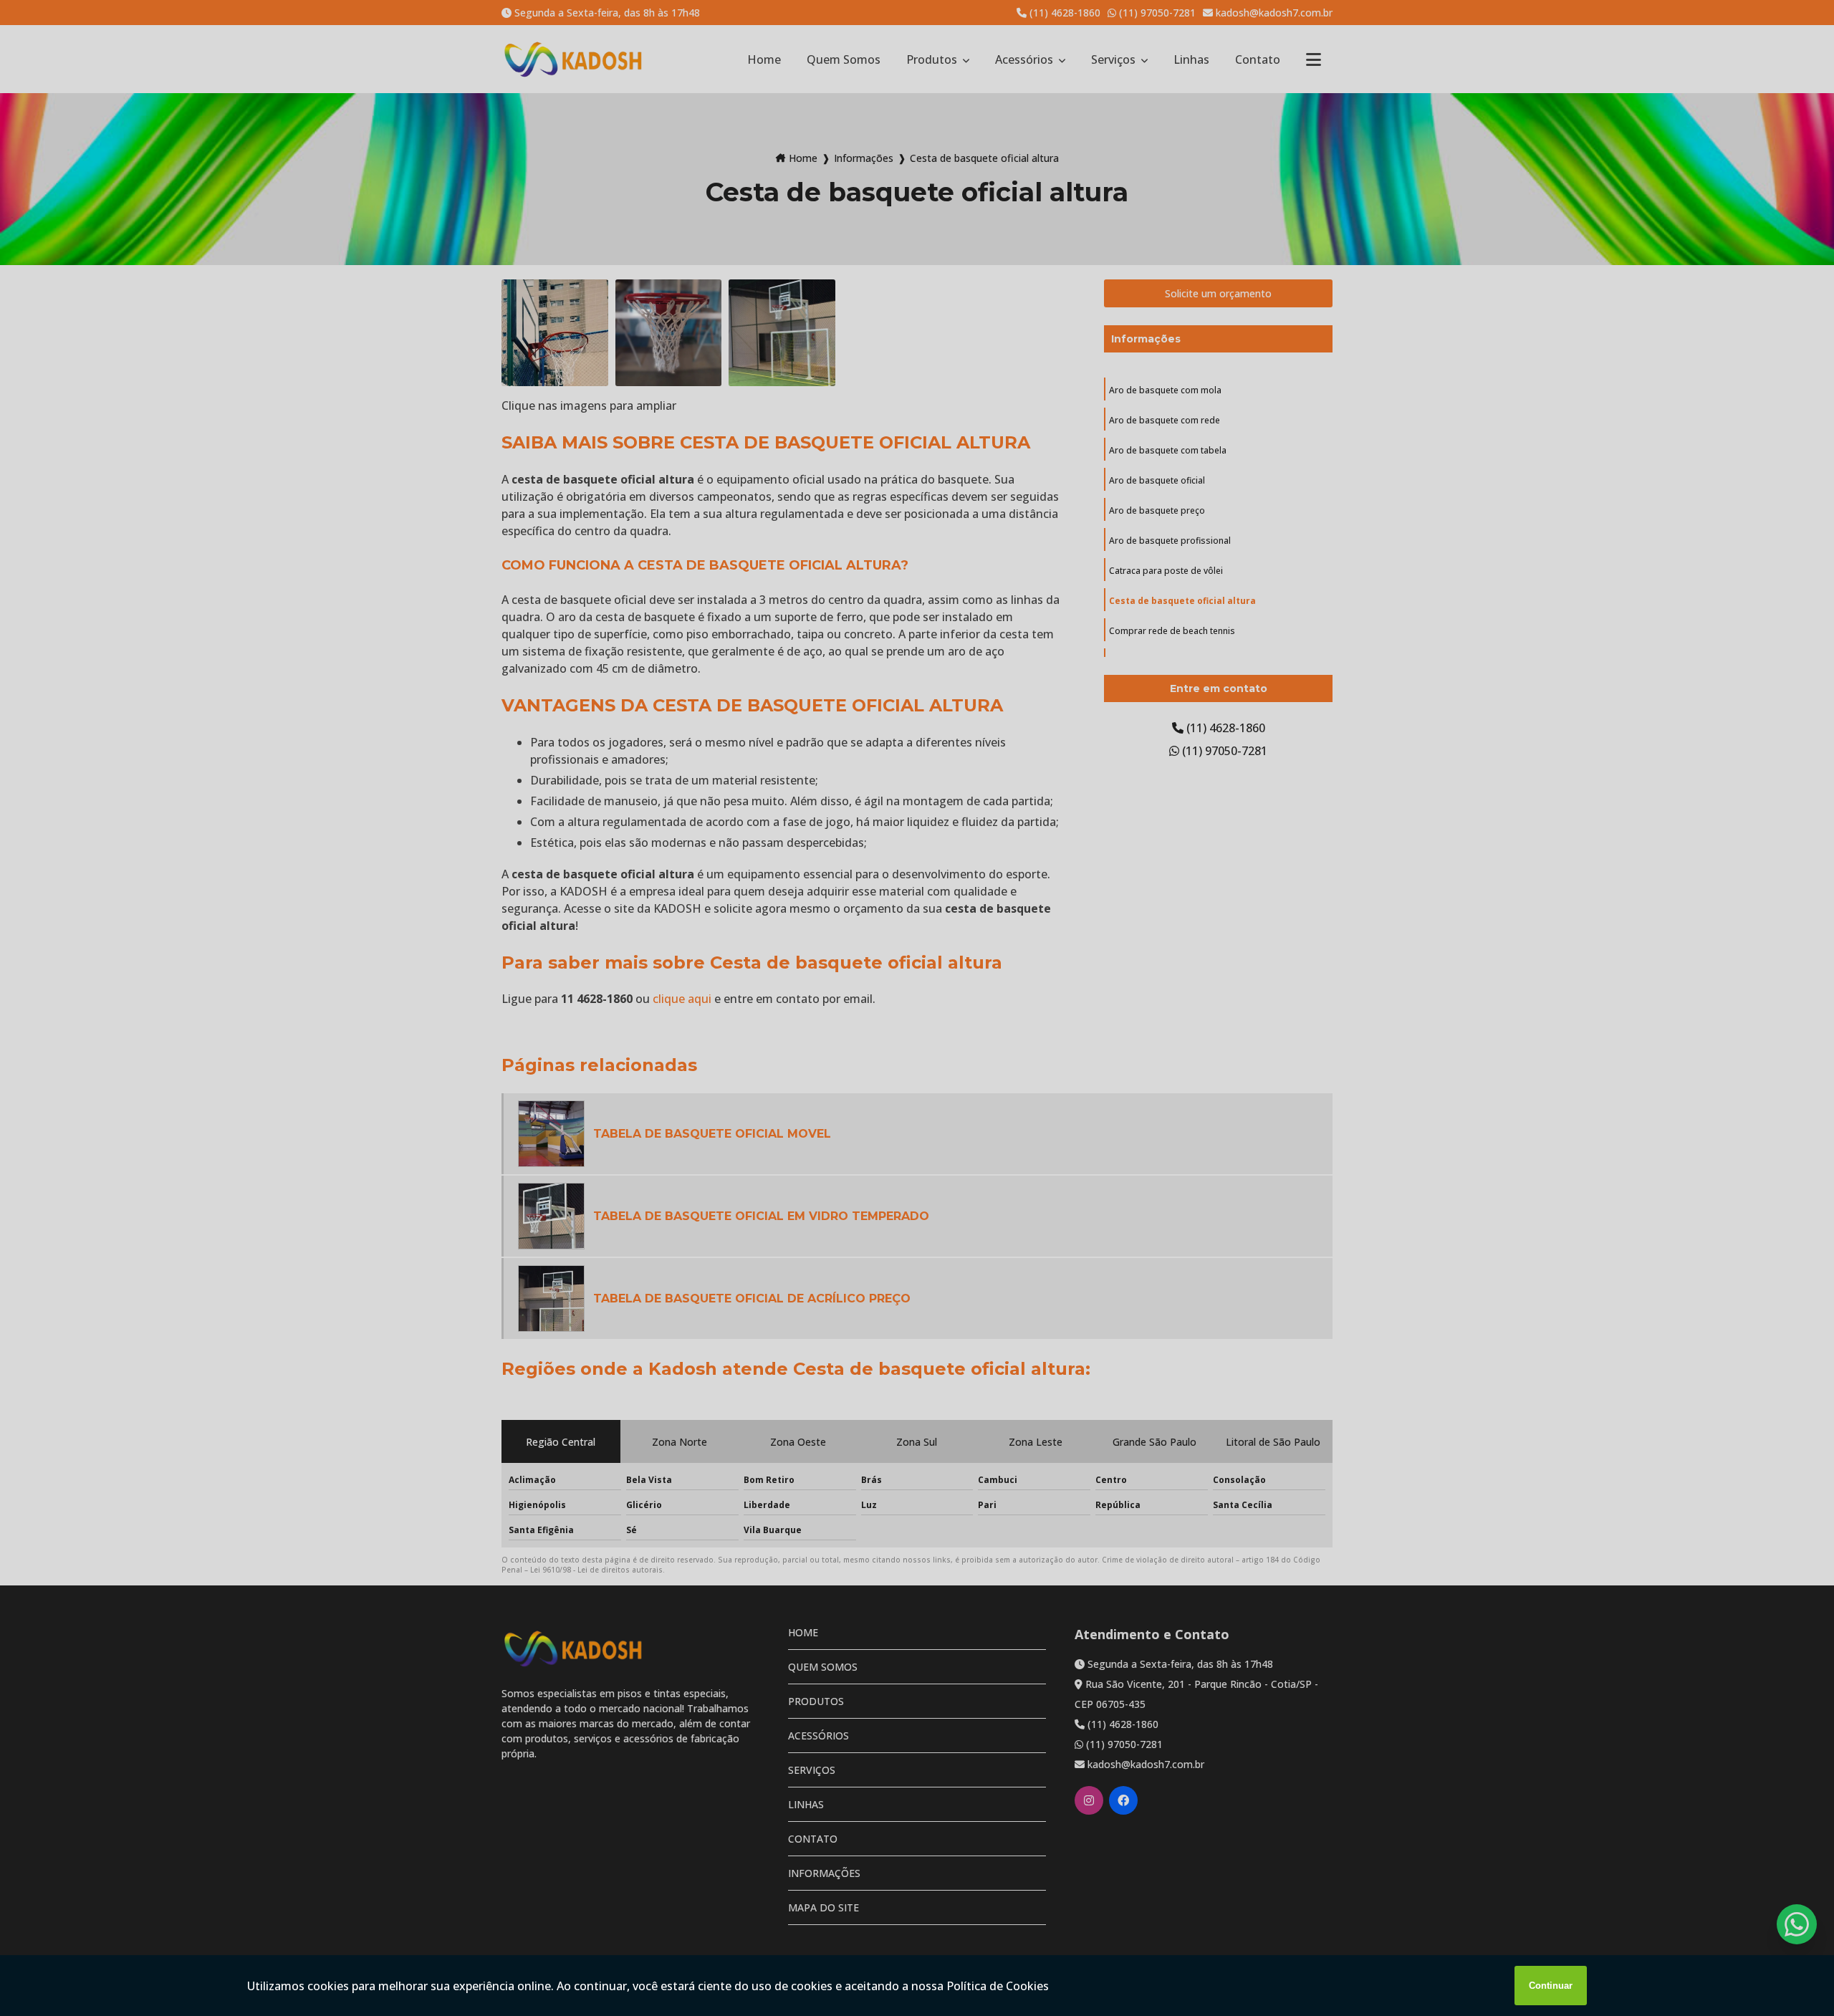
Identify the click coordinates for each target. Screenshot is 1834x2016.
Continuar (1551, 1986)
